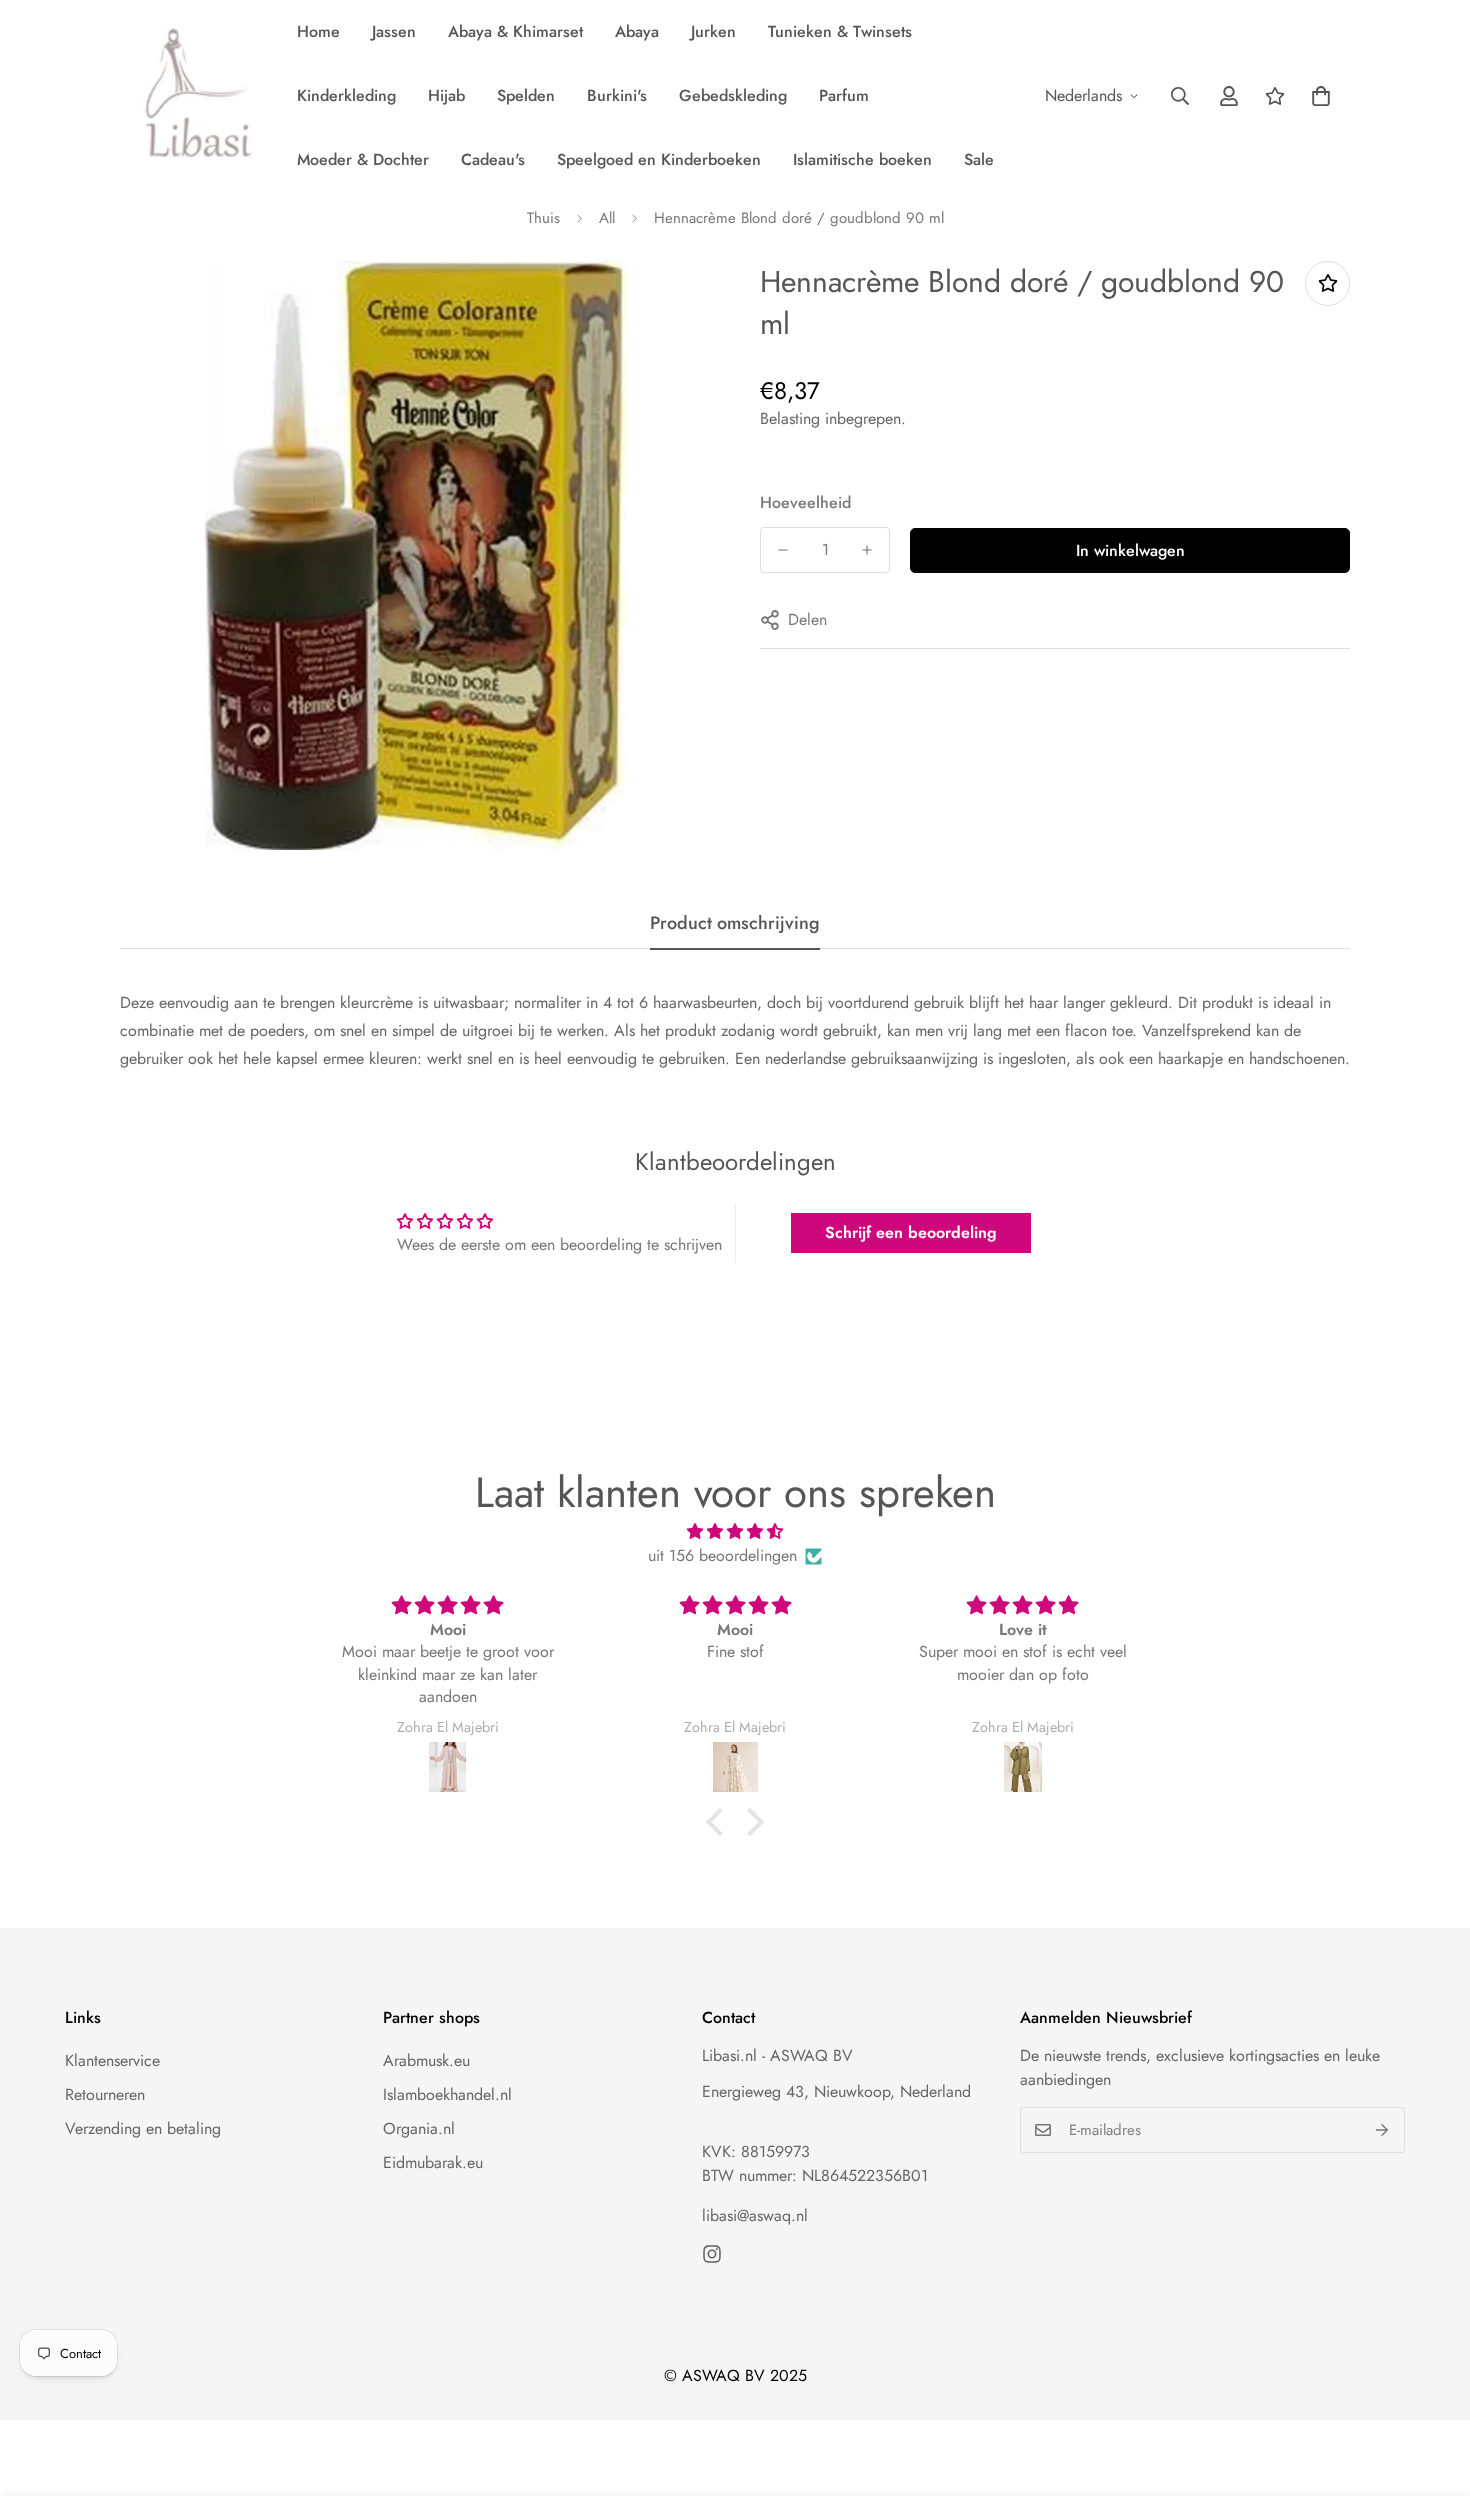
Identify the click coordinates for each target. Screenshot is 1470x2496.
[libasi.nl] (192, 96)
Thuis (543, 218)
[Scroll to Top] (1431, 2387)
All (607, 218)
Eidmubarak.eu (433, 2162)
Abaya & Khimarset (515, 31)
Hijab (446, 95)
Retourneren (105, 2094)
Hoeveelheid (805, 502)
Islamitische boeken (862, 159)
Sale (979, 159)
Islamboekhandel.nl (447, 2094)
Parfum (844, 95)
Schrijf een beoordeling (911, 1232)
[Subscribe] (1382, 2130)
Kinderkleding (346, 95)
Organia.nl (419, 2128)
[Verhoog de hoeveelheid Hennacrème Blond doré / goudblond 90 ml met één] (867, 550)
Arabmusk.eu (426, 2060)
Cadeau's (493, 159)
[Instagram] (712, 2254)
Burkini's (617, 95)
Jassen (394, 31)
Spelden (526, 95)
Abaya (637, 31)
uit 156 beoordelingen (722, 1555)
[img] (735, 1531)
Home (318, 31)
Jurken (713, 31)
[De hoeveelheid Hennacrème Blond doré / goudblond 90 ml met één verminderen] (783, 550)
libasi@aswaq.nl (755, 2215)
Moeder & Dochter (363, 159)
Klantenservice (112, 2060)
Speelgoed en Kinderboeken (659, 159)
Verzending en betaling (143, 2128)
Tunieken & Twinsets (840, 31)
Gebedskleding (733, 95)
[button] (1321, 96)
